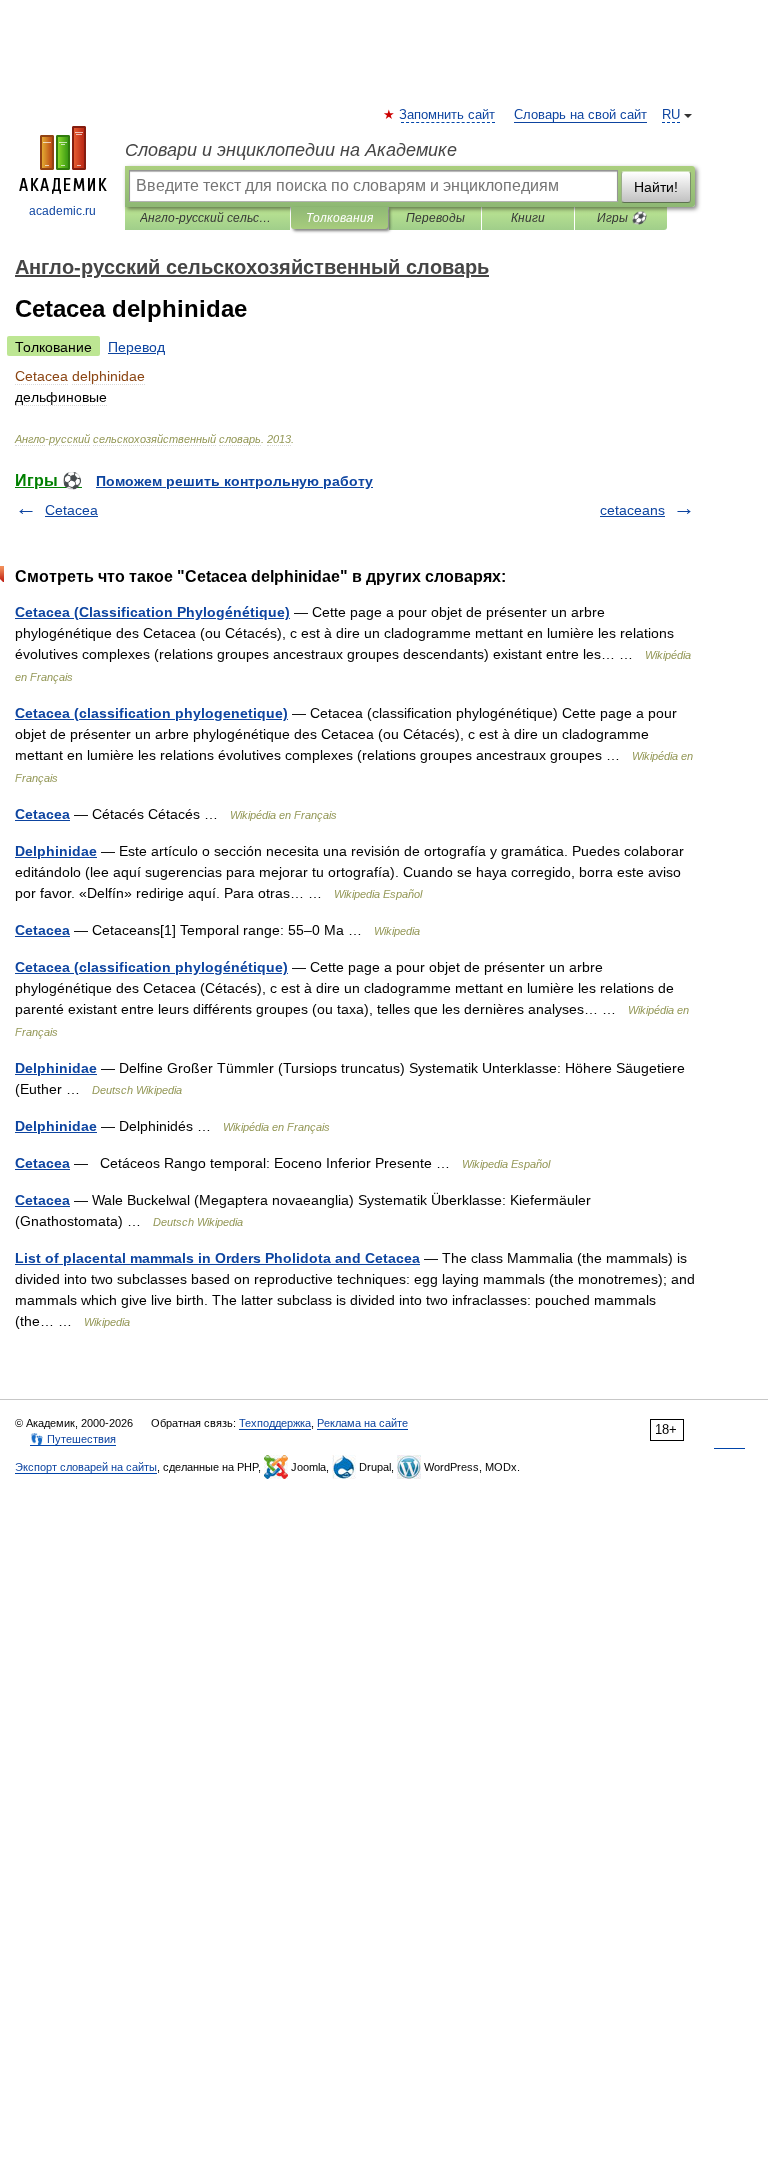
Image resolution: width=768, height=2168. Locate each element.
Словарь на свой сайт (580, 115)
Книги (528, 218)
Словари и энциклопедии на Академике (291, 150)
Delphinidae (56, 851)
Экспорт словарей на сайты (86, 1467)
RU (671, 115)
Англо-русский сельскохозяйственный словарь (207, 218)
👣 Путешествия (73, 1439)
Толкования (339, 218)
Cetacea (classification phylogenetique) (151, 713)
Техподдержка (275, 1423)
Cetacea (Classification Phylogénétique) (152, 612)
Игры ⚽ (621, 218)
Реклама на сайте (362, 1423)
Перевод (136, 347)
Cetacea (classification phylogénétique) (151, 967)
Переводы (435, 218)
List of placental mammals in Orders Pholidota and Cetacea (217, 1258)
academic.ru (62, 211)
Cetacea (71, 510)
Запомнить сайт (448, 115)
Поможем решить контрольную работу (234, 481)
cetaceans (632, 510)
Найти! (656, 187)
